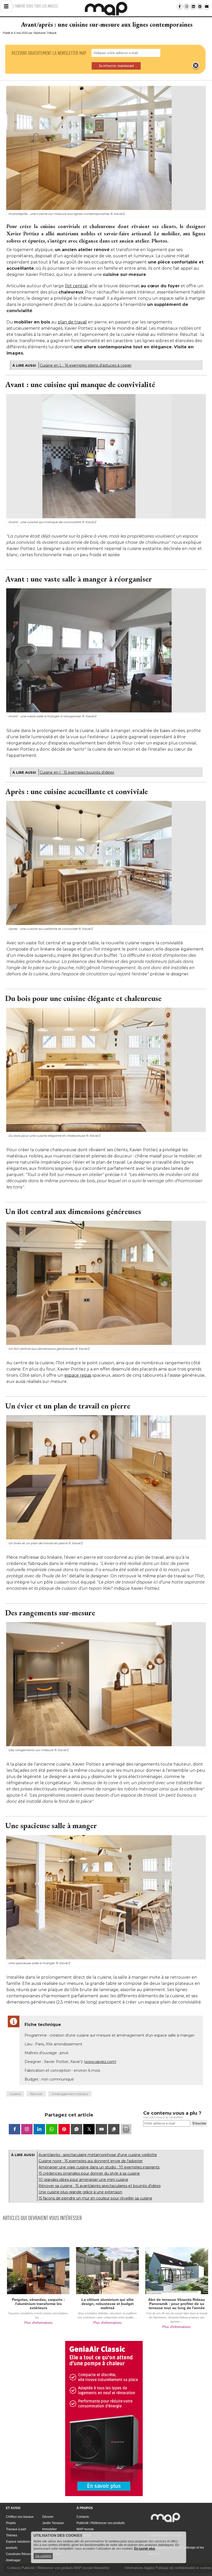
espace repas (78, 1375)
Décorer (48, 2517)
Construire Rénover (20, 2554)
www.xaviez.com (100, 2062)
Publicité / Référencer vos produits (101, 2523)
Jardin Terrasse (53, 2523)
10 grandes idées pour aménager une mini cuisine (83, 2180)
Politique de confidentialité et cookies (184, 2568)
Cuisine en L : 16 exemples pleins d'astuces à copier (86, 365)
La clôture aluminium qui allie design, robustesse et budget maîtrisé (108, 2304)
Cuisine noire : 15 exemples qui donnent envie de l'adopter (91, 2161)
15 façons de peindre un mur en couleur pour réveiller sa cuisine (95, 2198)
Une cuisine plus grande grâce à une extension (80, 2192)
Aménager (13, 2560)
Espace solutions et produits (20, 2545)
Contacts (83, 2517)
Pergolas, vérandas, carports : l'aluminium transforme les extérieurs (38, 2304)
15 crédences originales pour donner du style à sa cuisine (89, 2173)
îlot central (76, 286)
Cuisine (15, 2094)
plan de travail (72, 322)
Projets (11, 2523)
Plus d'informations (39, 2323)
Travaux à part (16, 2529)
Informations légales (140, 2568)
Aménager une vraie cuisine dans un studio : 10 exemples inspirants (99, 2167)
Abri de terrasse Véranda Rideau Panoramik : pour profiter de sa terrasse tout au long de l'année (177, 2304)
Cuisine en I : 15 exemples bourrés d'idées (77, 772)
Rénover (36, 2094)
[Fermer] (196, 66)
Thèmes (12, 2535)
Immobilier (50, 2529)
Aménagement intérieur (70, 2094)
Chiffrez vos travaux (20, 2517)
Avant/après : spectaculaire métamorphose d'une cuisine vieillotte (98, 2155)
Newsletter (101, 2568)
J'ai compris (43, 2556)
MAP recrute (85, 2529)
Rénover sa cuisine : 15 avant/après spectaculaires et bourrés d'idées (100, 2186)
